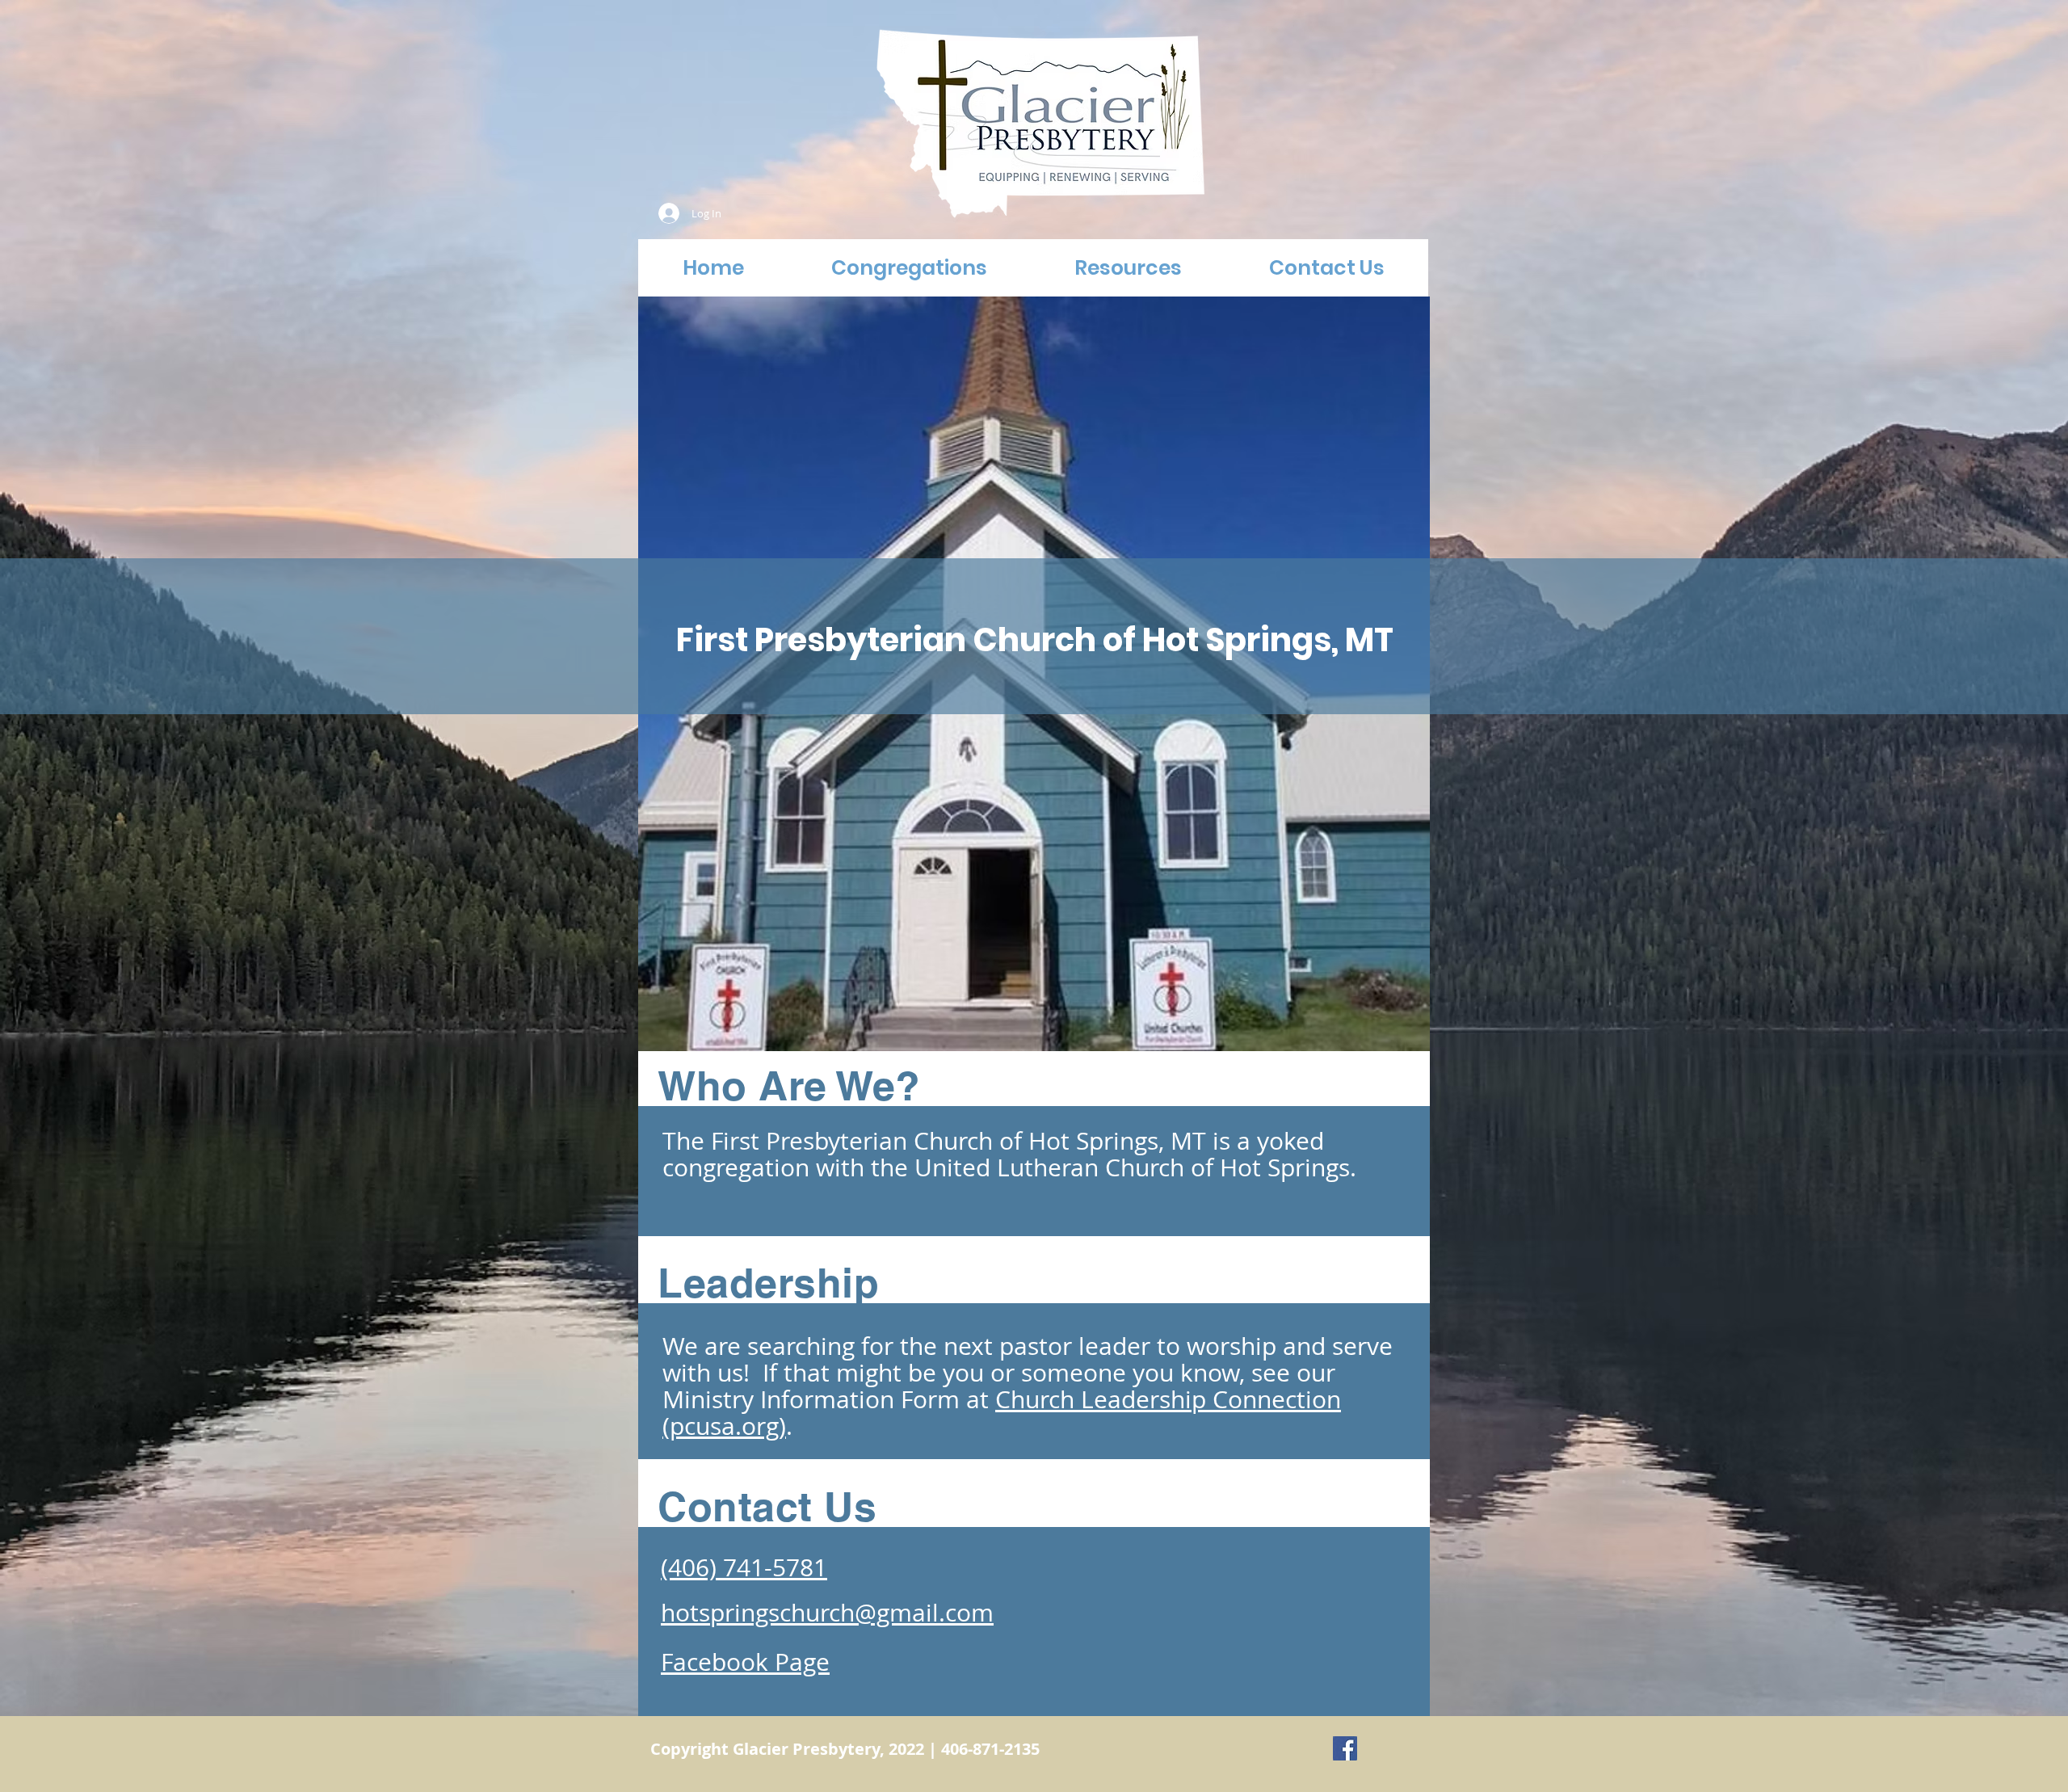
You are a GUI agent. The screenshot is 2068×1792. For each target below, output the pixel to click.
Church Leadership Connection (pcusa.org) (1002, 1413)
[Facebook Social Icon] (1345, 1748)
